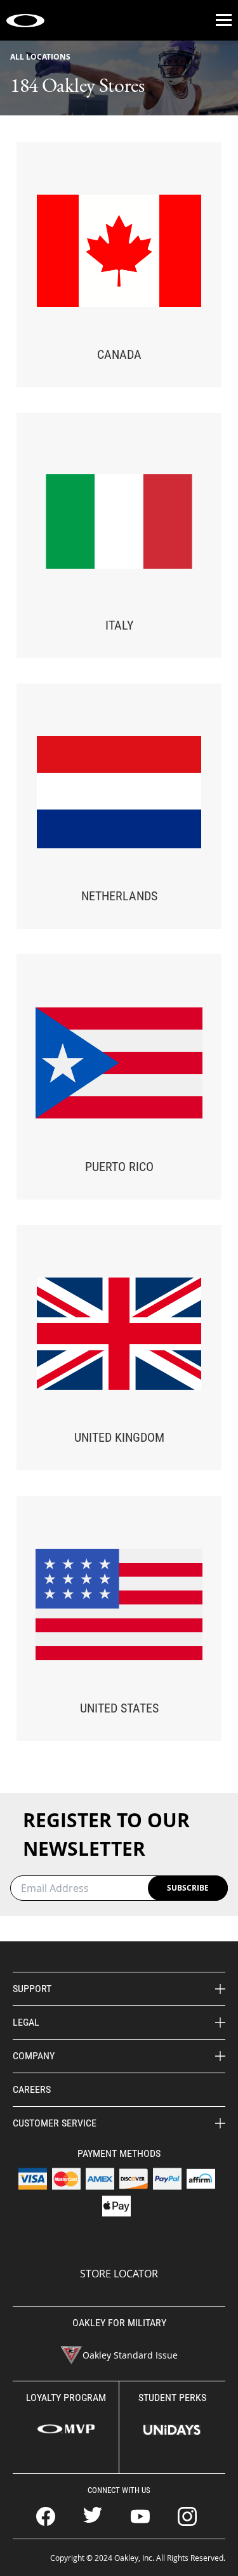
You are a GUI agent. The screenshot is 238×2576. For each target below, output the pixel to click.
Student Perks (172, 2398)
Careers (32, 2089)
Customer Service (55, 2123)
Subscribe (188, 1888)
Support (32, 1989)
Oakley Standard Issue (130, 2355)
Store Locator (119, 2274)
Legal (26, 2022)
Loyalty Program (66, 2398)
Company (34, 2056)
